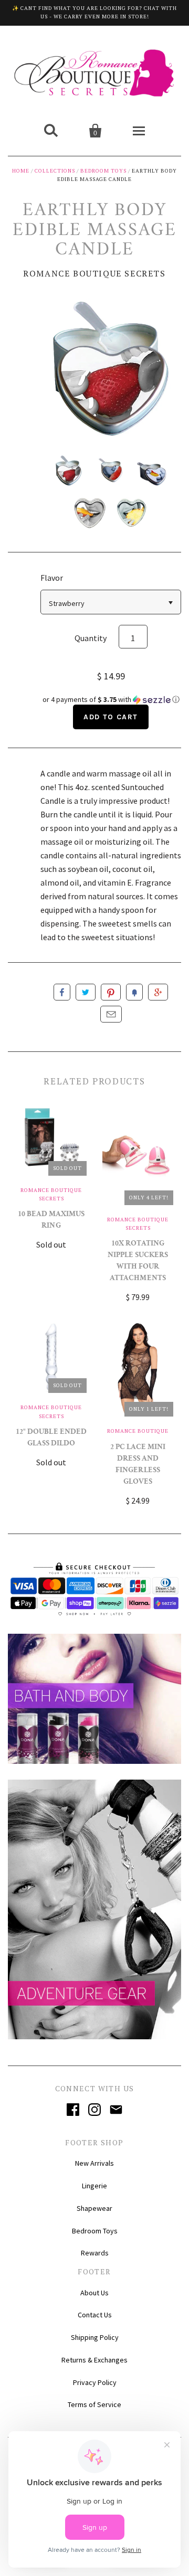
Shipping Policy (95, 2337)
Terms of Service (94, 2404)
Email (111, 1014)
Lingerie (94, 2186)
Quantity (91, 638)
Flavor (52, 578)
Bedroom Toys (103, 171)
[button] (111, 700)
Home (21, 171)
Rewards (95, 2253)
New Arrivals (94, 2163)
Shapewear (94, 2208)
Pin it (111, 992)
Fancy (134, 992)
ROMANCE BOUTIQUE (138, 1431)
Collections (55, 171)
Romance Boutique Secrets (94, 273)
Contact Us (95, 2315)
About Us (94, 2293)
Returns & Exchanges (94, 2360)
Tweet (86, 992)
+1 (158, 992)
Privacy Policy (95, 2382)
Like (62, 992)
